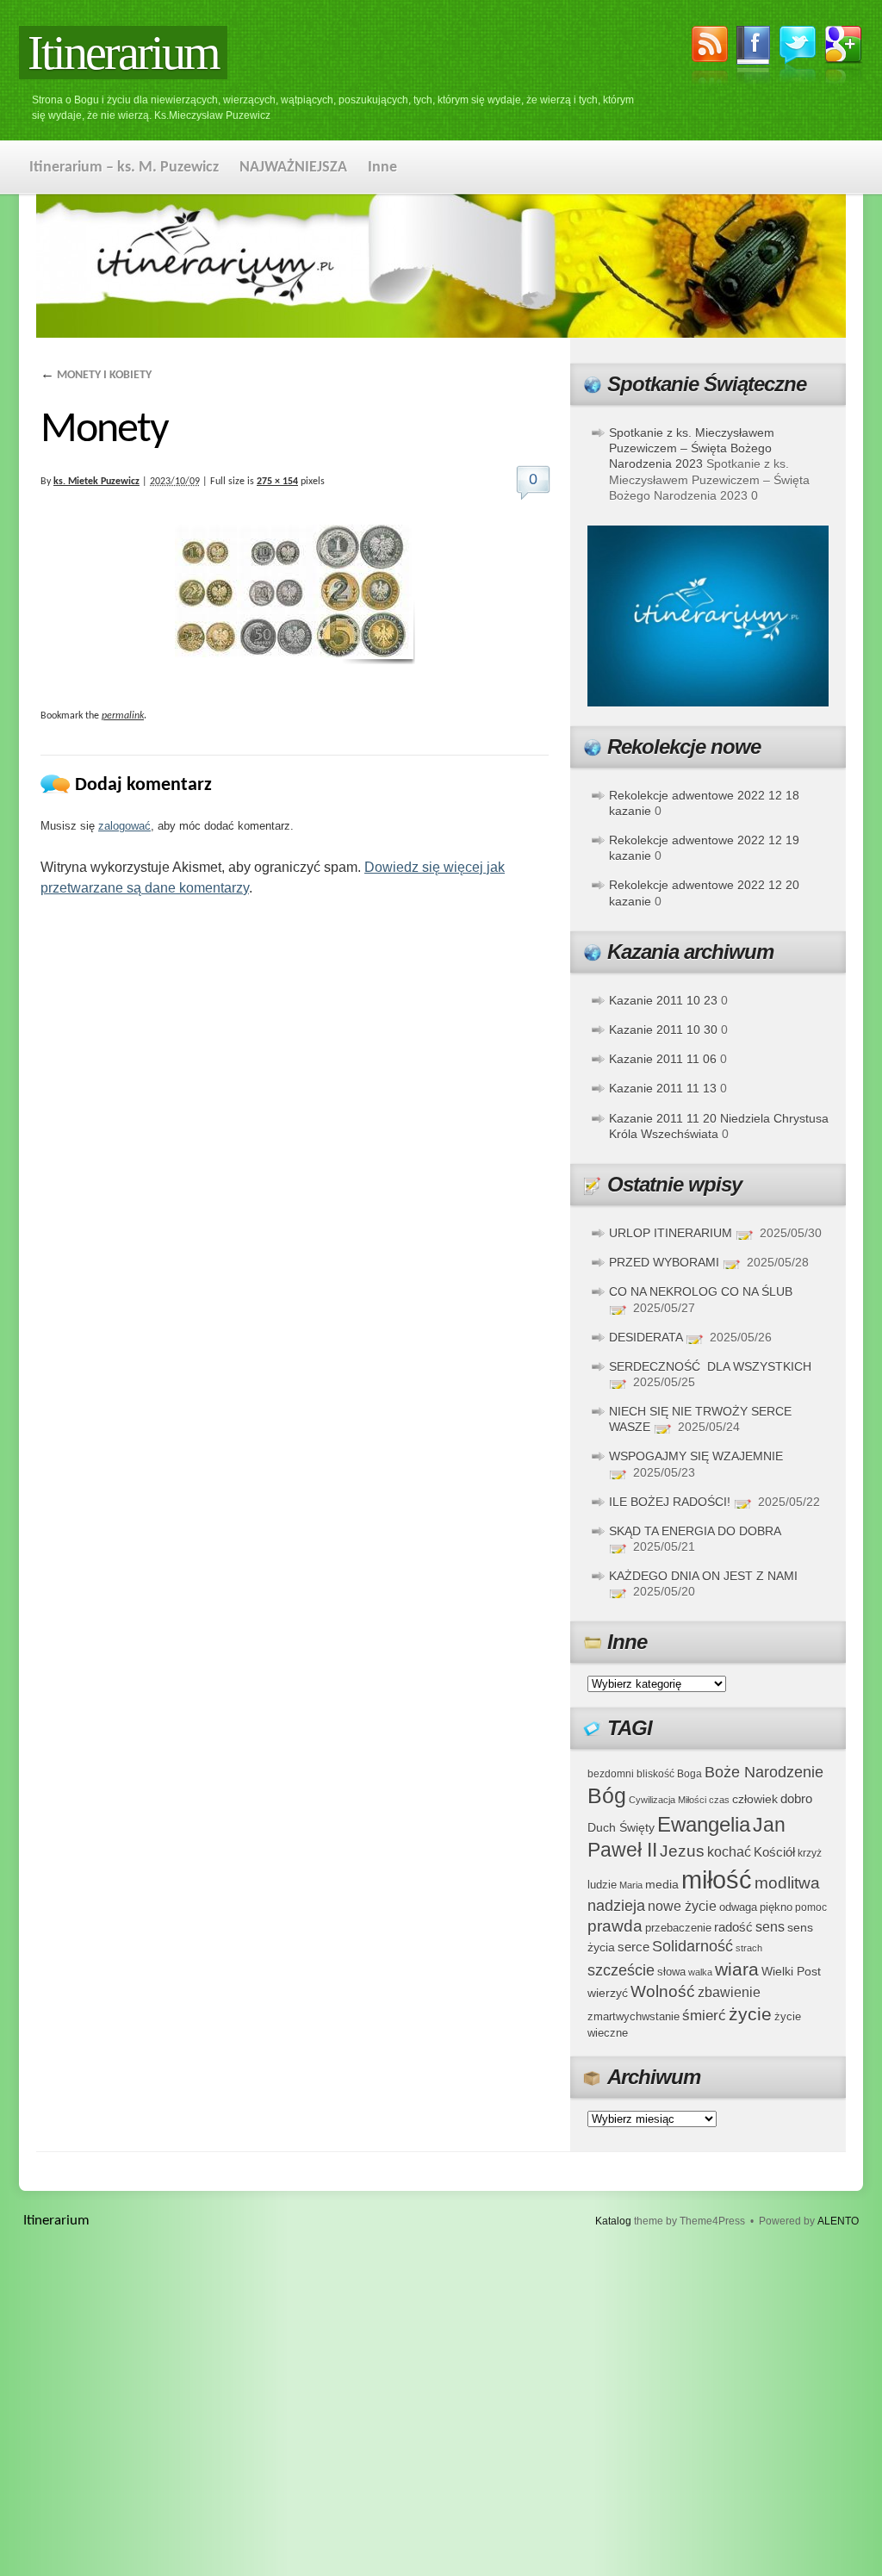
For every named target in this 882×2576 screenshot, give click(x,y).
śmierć (704, 2016)
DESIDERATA (646, 1337)
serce (634, 1947)
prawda (615, 1926)
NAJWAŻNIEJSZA (293, 168)
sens (770, 1927)
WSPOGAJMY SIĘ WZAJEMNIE (696, 1456)
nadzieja (616, 1906)
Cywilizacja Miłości (668, 1800)
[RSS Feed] (710, 58)
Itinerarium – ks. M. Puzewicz (124, 168)
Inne (382, 168)
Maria (631, 1885)
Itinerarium (123, 53)
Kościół (774, 1852)
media (662, 1884)
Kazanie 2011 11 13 (663, 1088)
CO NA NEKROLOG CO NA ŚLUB (701, 1291)
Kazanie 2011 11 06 (663, 1059)
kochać (729, 1852)
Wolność (663, 1991)
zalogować (124, 826)
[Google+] (844, 58)
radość (733, 1927)
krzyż (810, 1853)
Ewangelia (704, 1824)
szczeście (621, 1970)
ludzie (602, 1885)
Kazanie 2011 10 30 (663, 1030)
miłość (717, 1879)
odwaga (738, 1907)
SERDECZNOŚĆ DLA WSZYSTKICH (710, 1366)
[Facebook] (754, 58)
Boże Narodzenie (764, 1772)
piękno (776, 1907)
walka (700, 1972)
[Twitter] (798, 56)
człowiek (755, 1799)
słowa (671, 1972)
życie (750, 2014)
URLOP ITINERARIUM (671, 1233)
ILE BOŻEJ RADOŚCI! (670, 1502)
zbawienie (729, 1992)
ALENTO (838, 2221)
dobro (796, 1798)
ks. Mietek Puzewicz (96, 482)
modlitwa (787, 1883)
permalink (123, 716)
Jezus (682, 1851)
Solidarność (693, 1946)
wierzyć (608, 1993)
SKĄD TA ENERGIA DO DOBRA (695, 1531)
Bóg (607, 1796)
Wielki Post (791, 1971)
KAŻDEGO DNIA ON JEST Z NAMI (703, 1576)
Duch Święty (621, 1828)
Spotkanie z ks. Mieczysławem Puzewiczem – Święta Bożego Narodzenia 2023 (692, 448)
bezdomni (611, 1773)
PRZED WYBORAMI (664, 1262)
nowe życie (682, 1906)
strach (749, 1948)
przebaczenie (678, 1928)
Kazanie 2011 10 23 (663, 1000)
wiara (737, 1969)
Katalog (613, 2221)
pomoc (811, 1907)
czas (719, 1800)
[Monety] (295, 594)
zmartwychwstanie (634, 2016)
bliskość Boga (669, 1773)
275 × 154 (277, 482)
